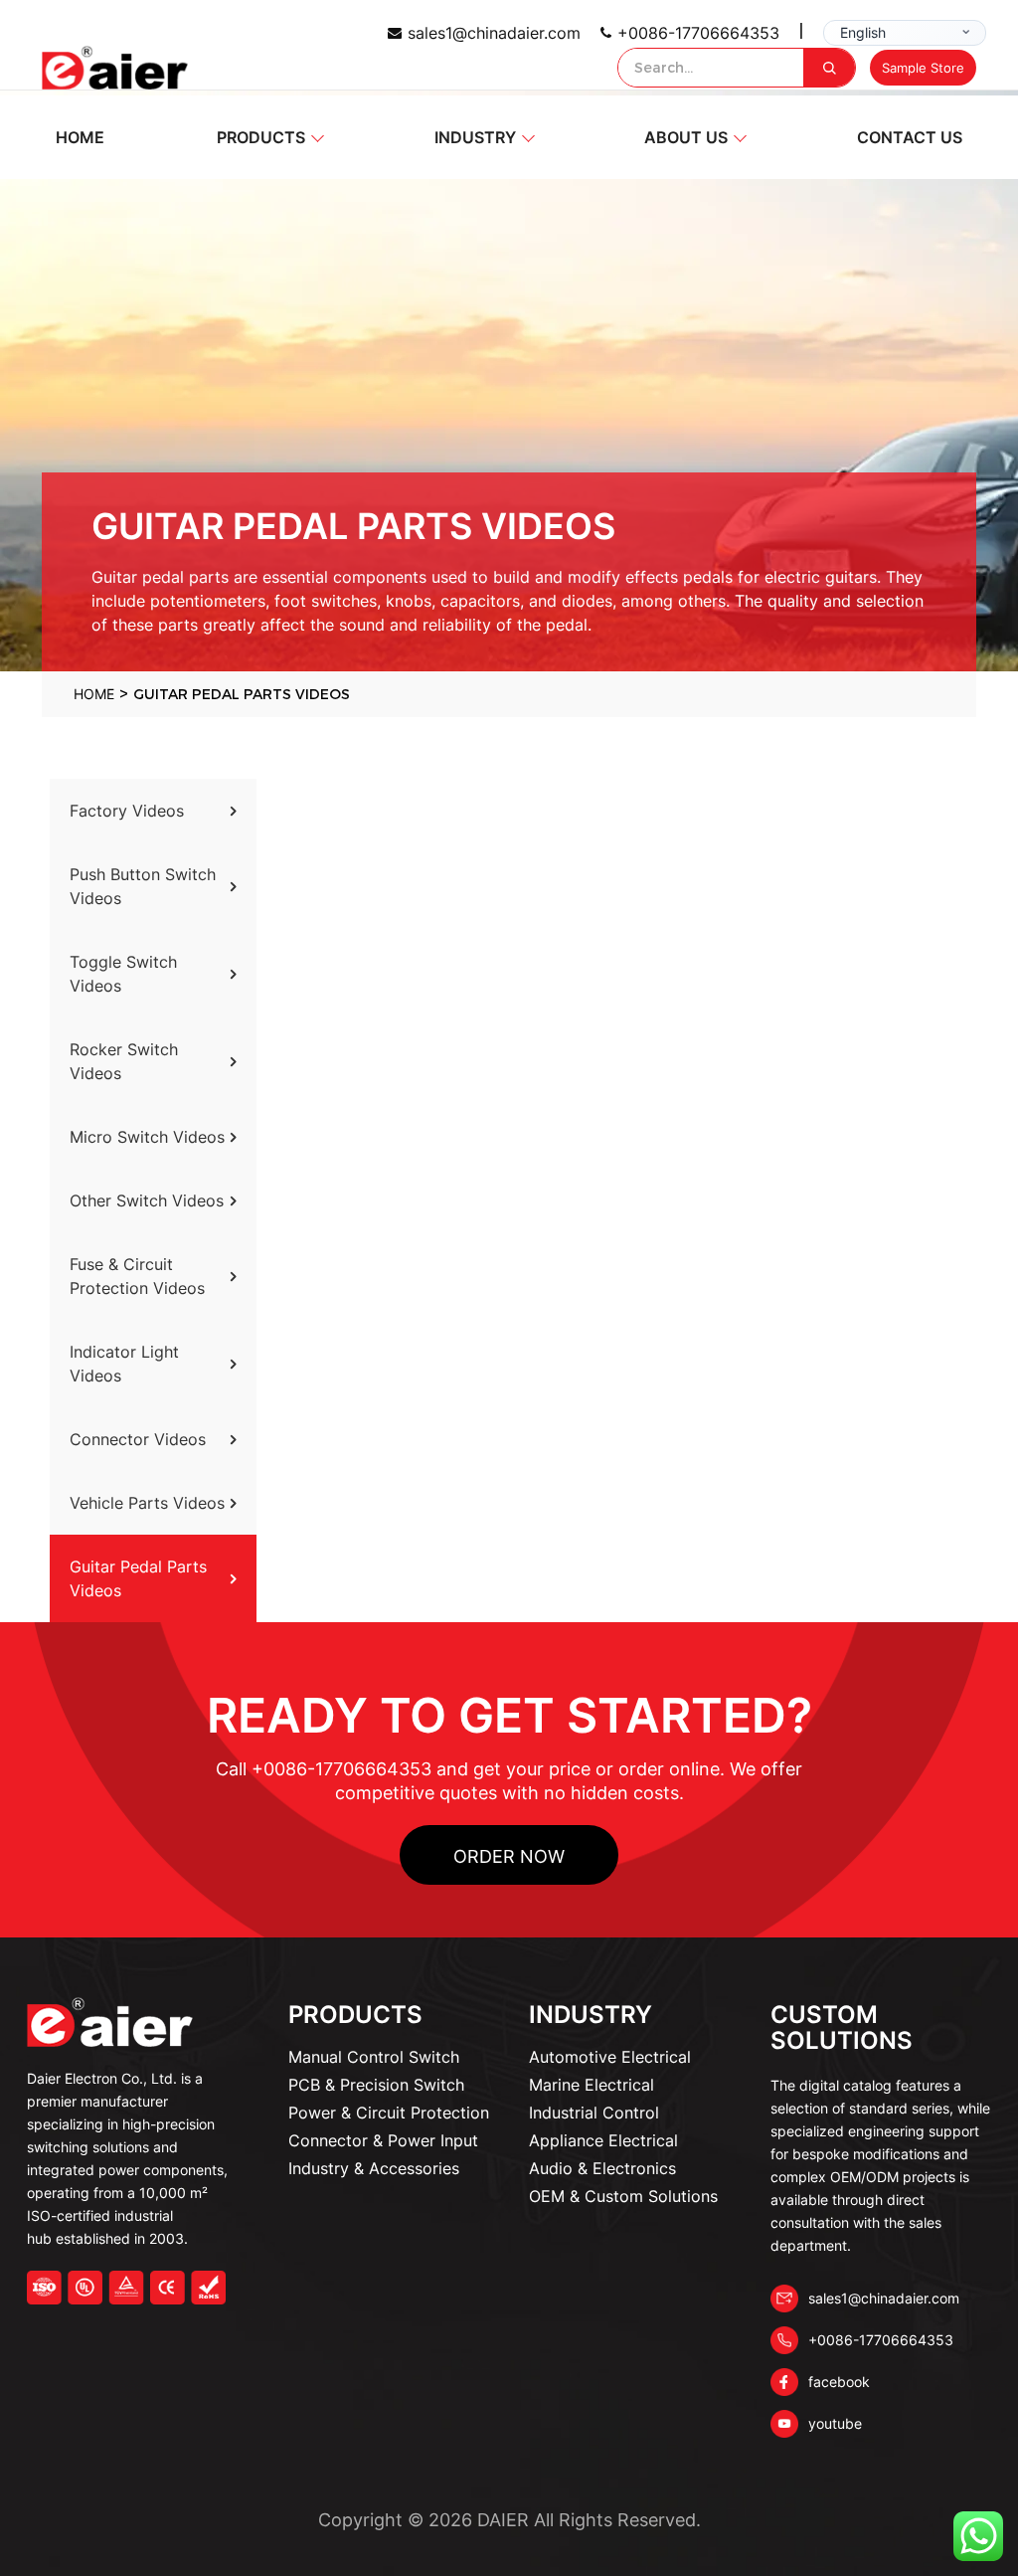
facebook (839, 2382)
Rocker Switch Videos (124, 1061)
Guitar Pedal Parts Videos (138, 1578)
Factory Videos (127, 811)
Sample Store (923, 68)
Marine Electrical (592, 2085)
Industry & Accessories (374, 2168)
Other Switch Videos (147, 1200)
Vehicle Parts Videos (147, 1503)
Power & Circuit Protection (389, 2113)
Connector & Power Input (383, 2140)
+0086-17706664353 (698, 33)
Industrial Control (594, 2113)
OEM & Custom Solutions (623, 2196)
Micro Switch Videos (147, 1137)
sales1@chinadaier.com (494, 33)
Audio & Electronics (602, 2168)
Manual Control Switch (374, 2057)
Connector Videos (138, 1439)
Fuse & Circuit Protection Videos (137, 1276)
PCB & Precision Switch (376, 2085)
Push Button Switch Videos (143, 886)
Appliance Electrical (603, 2140)
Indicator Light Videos (124, 1364)
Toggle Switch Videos (123, 974)
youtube (835, 2423)
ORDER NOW (509, 1856)
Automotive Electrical (610, 2057)
